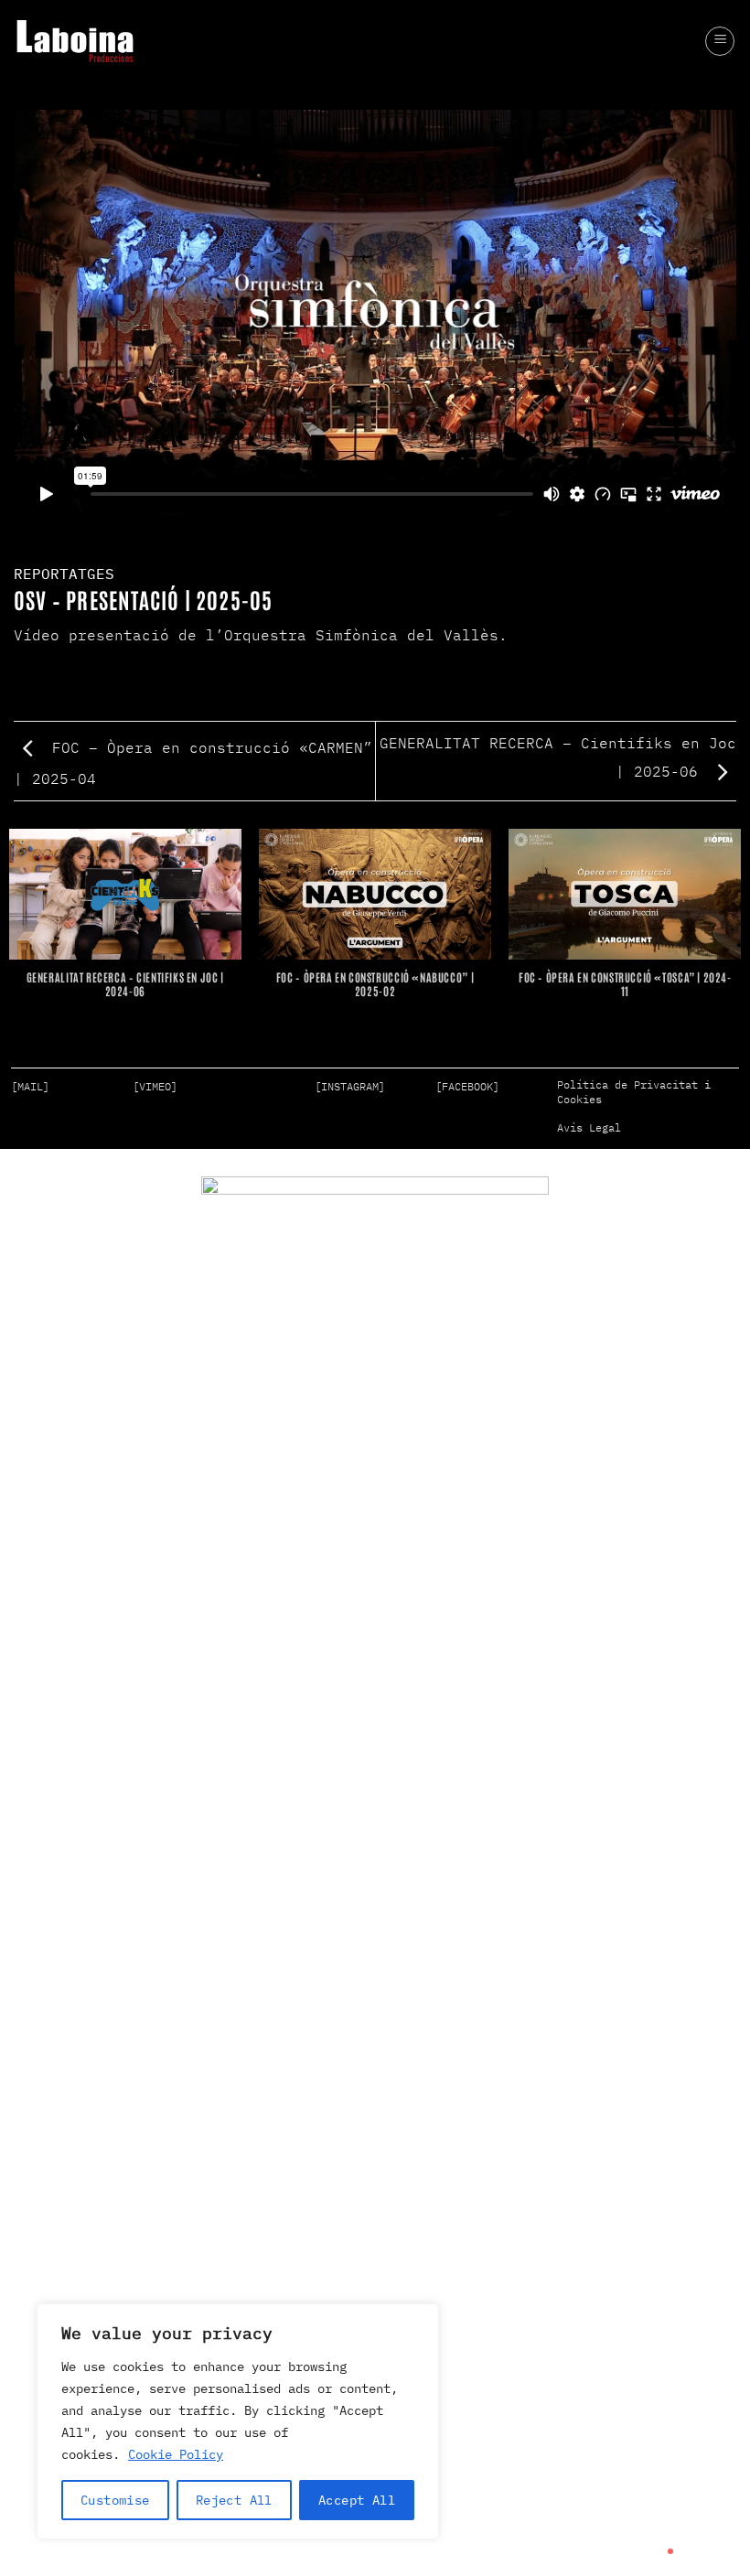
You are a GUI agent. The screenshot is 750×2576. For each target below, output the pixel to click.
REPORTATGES (64, 574)
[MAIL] (30, 1086)
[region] (238, 2421)
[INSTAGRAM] (350, 1086)
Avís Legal (589, 1127)
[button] (720, 41)
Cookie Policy (176, 2454)
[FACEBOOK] (467, 1086)
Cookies (579, 1099)
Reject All (234, 2500)
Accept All (357, 2500)
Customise (115, 2500)
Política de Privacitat (627, 1084)
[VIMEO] (155, 1086)
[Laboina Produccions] (75, 41)
